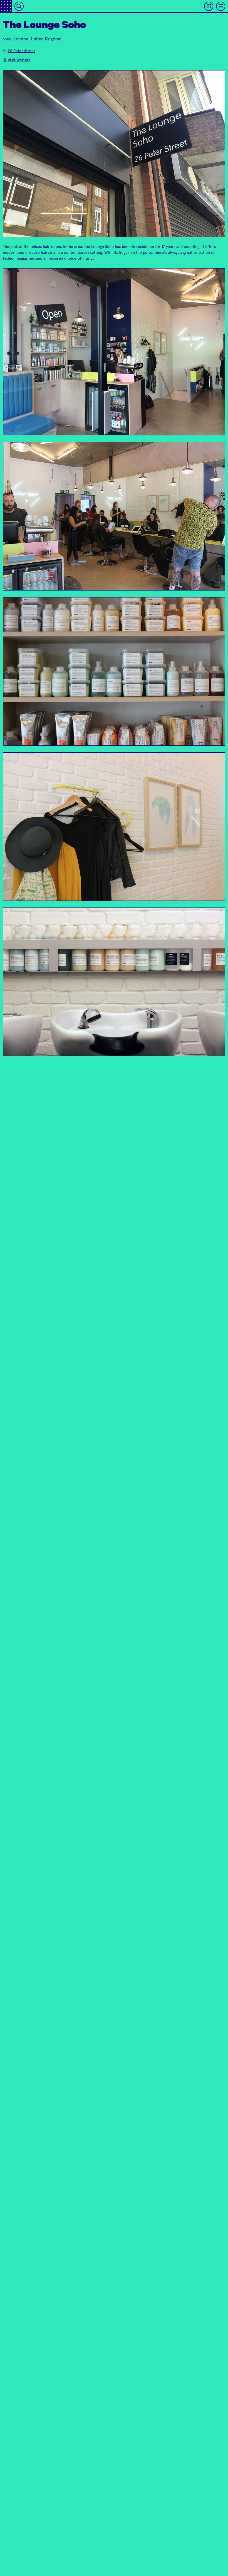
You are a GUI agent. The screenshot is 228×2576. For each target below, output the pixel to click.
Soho (7, 39)
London (21, 39)
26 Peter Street (21, 51)
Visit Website (19, 60)
